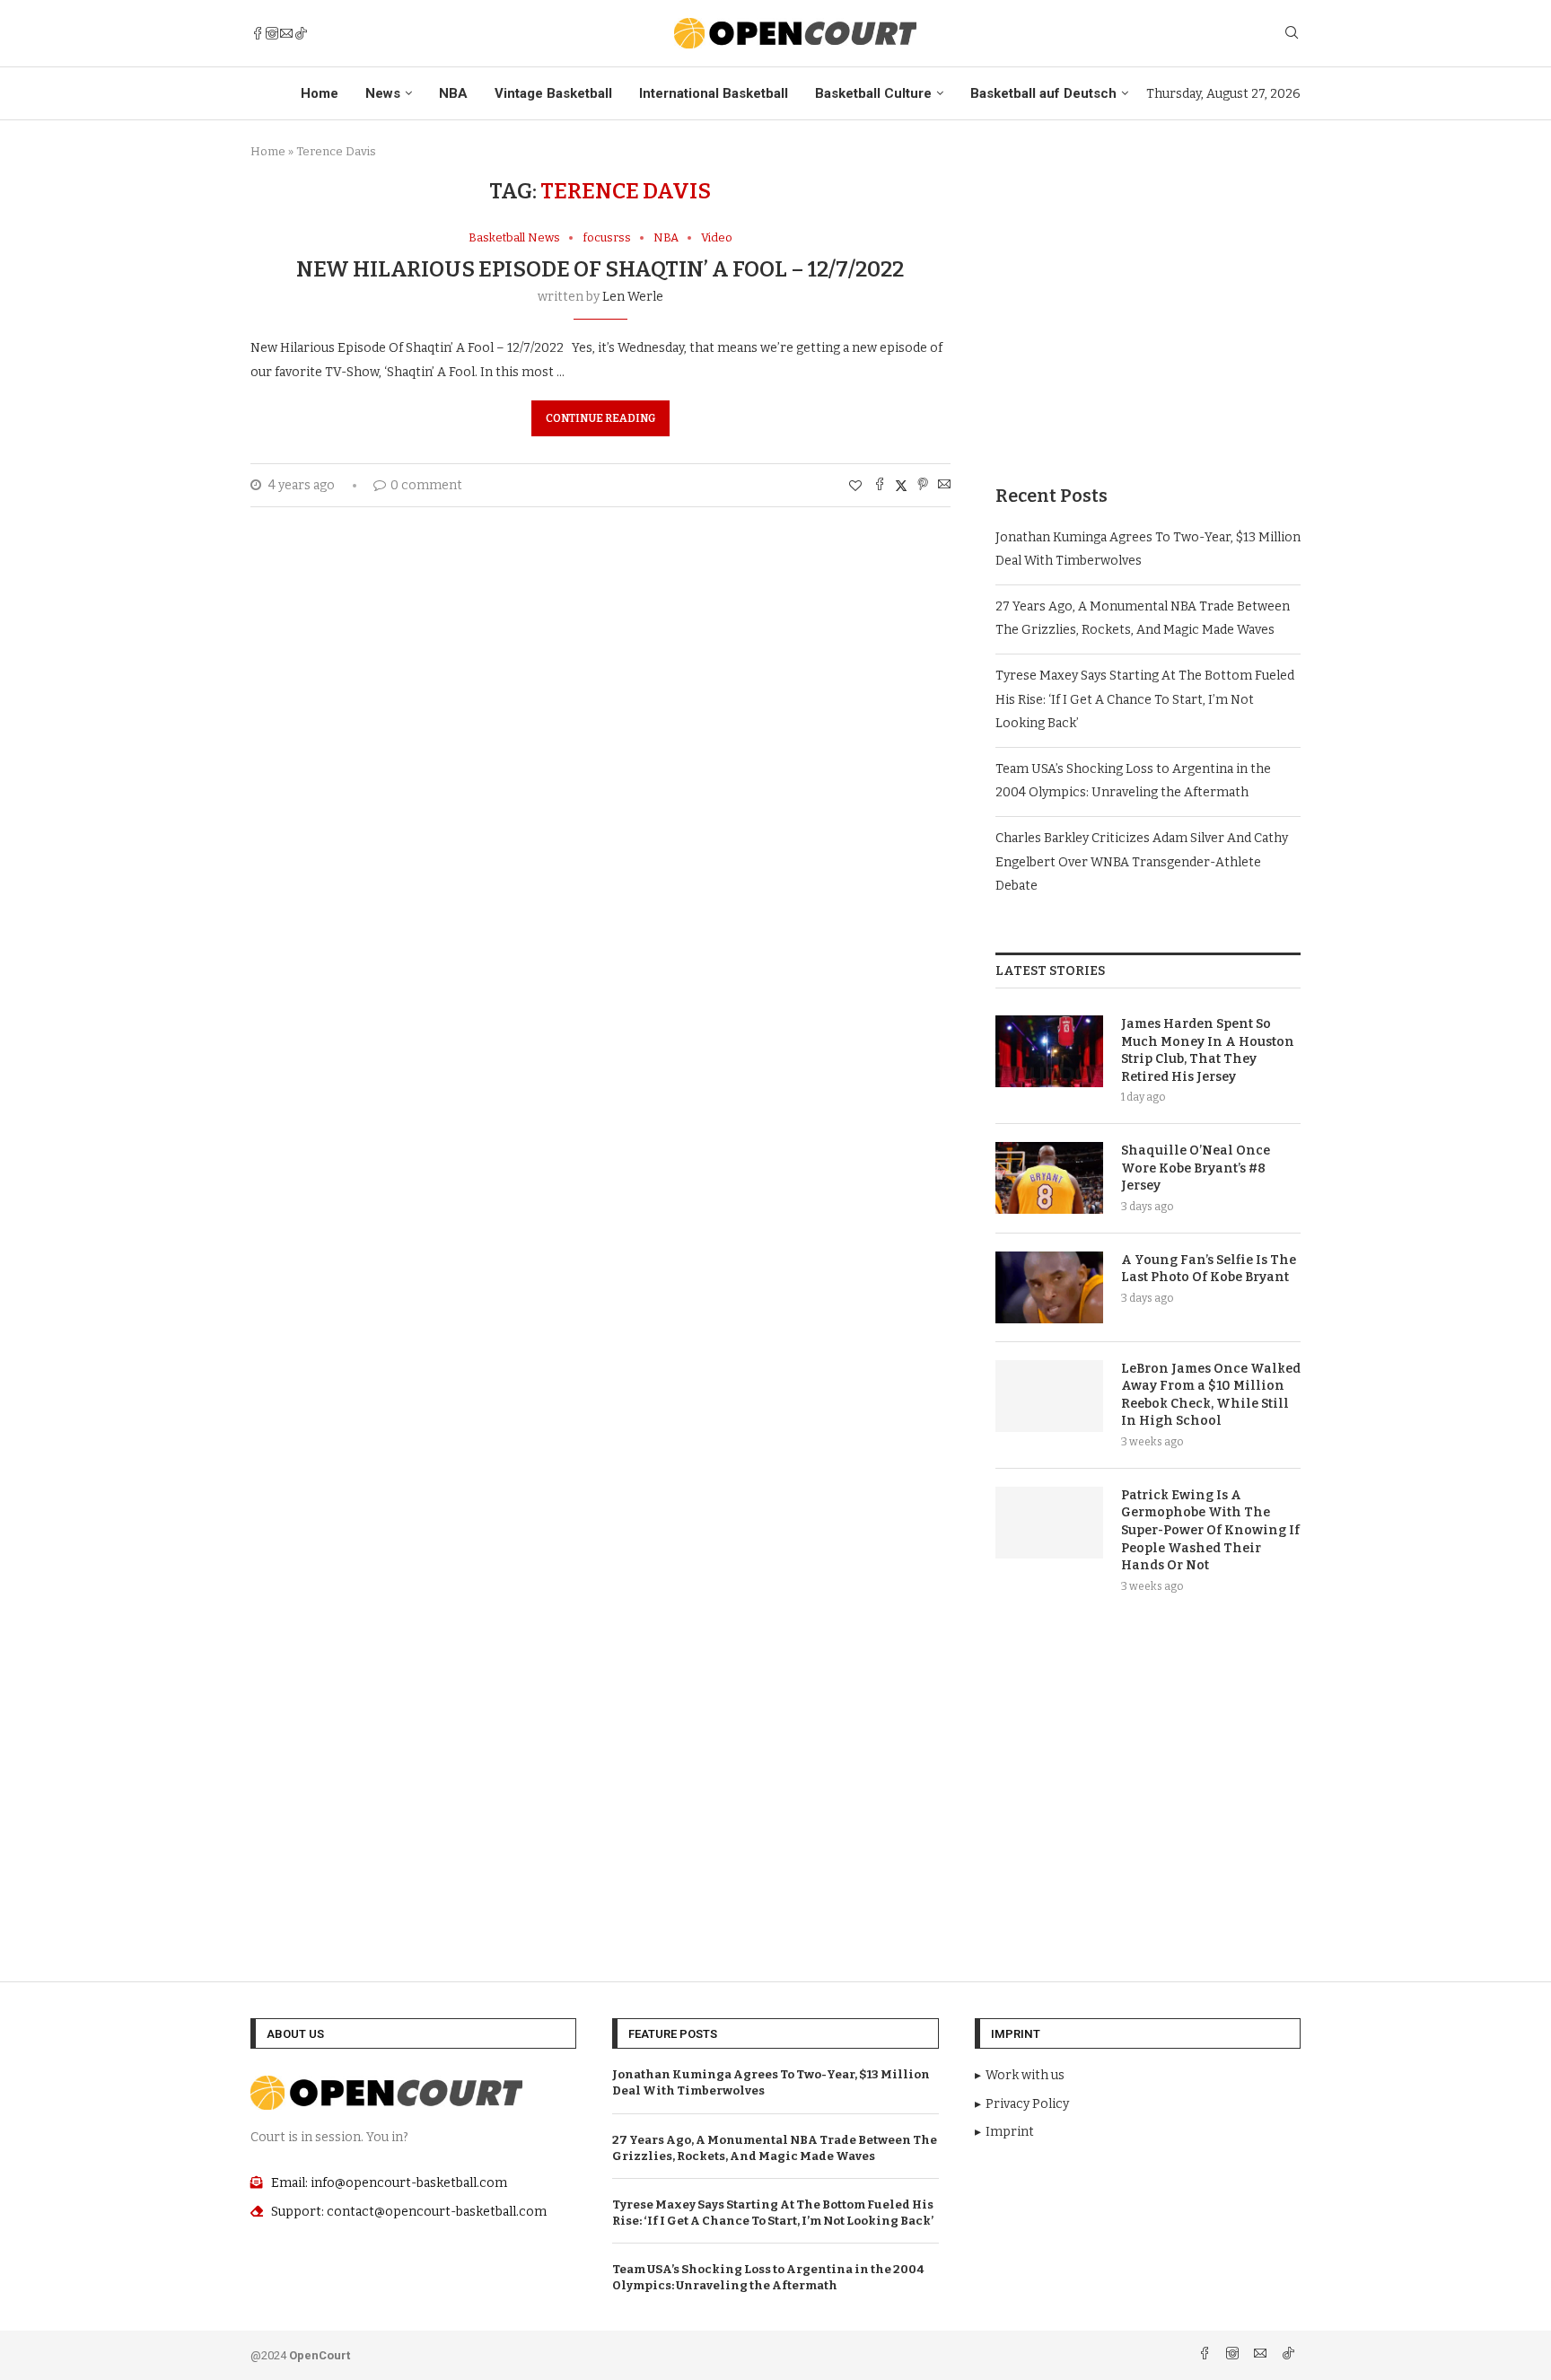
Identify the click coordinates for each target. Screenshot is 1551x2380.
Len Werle (633, 297)
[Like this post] (855, 486)
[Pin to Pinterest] (923, 486)
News (383, 93)
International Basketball (714, 93)
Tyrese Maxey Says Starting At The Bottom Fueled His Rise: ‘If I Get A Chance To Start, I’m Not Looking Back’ (1145, 699)
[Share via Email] (944, 486)
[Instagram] (272, 33)
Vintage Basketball (553, 93)
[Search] (1292, 34)
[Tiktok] (301, 33)
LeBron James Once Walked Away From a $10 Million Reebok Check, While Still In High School (1211, 1395)
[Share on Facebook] (880, 486)
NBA (453, 93)
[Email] (286, 33)
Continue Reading (600, 418)
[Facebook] (258, 33)
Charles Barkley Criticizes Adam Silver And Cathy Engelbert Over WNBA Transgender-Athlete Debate (1142, 862)
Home (320, 93)
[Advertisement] (1148, 304)
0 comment (426, 485)
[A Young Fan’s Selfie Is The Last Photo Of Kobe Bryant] (1049, 1287)
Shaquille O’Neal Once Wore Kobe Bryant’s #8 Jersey (1196, 1168)
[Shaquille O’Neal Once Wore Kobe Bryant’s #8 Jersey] (1049, 1178)
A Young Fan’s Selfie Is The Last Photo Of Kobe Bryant (1209, 1269)
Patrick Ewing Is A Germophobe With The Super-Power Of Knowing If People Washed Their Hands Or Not (1210, 1530)
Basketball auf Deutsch (1043, 93)
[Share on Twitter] (901, 486)
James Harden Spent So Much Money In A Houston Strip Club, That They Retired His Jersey (1208, 1050)
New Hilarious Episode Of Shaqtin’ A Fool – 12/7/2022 (600, 269)
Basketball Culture (873, 93)
